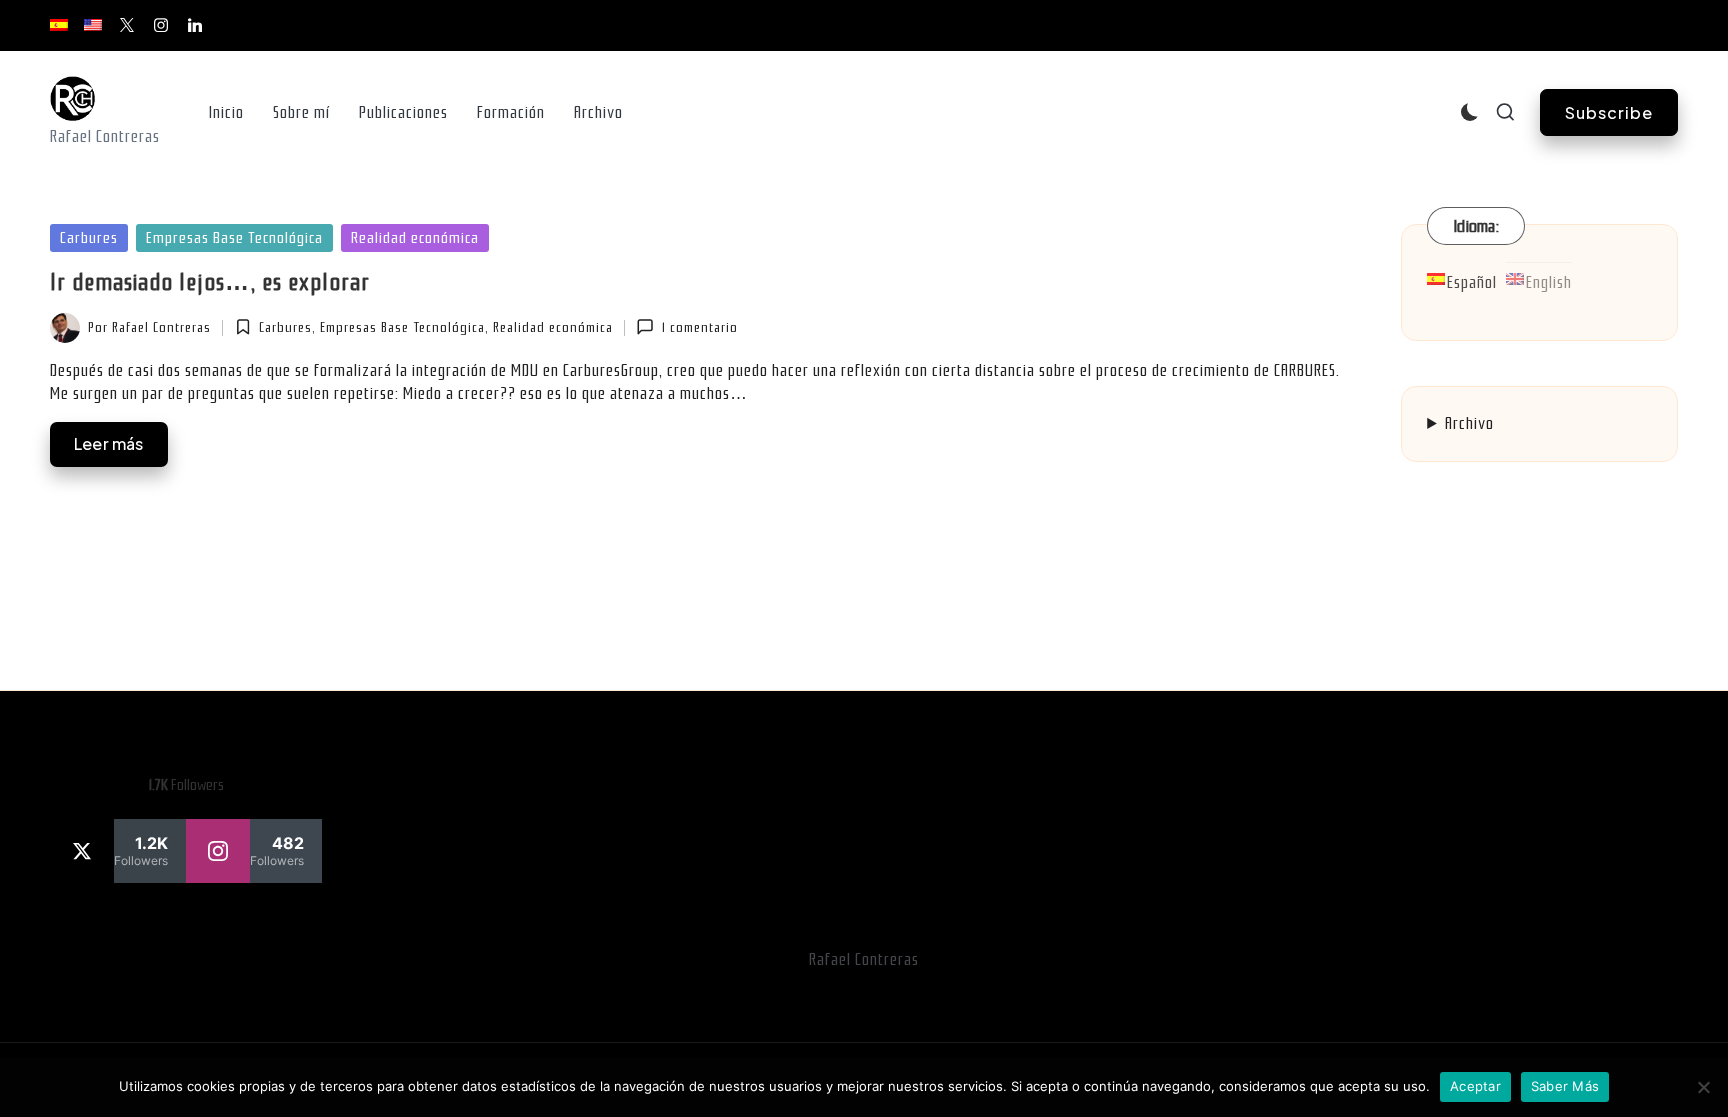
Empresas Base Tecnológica (234, 238)
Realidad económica (415, 238)
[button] (1609, 112)
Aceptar (1475, 1086)
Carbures (89, 238)
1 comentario (699, 327)
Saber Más (1565, 1086)
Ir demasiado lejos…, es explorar (210, 282)
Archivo (1469, 423)
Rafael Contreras (864, 959)
